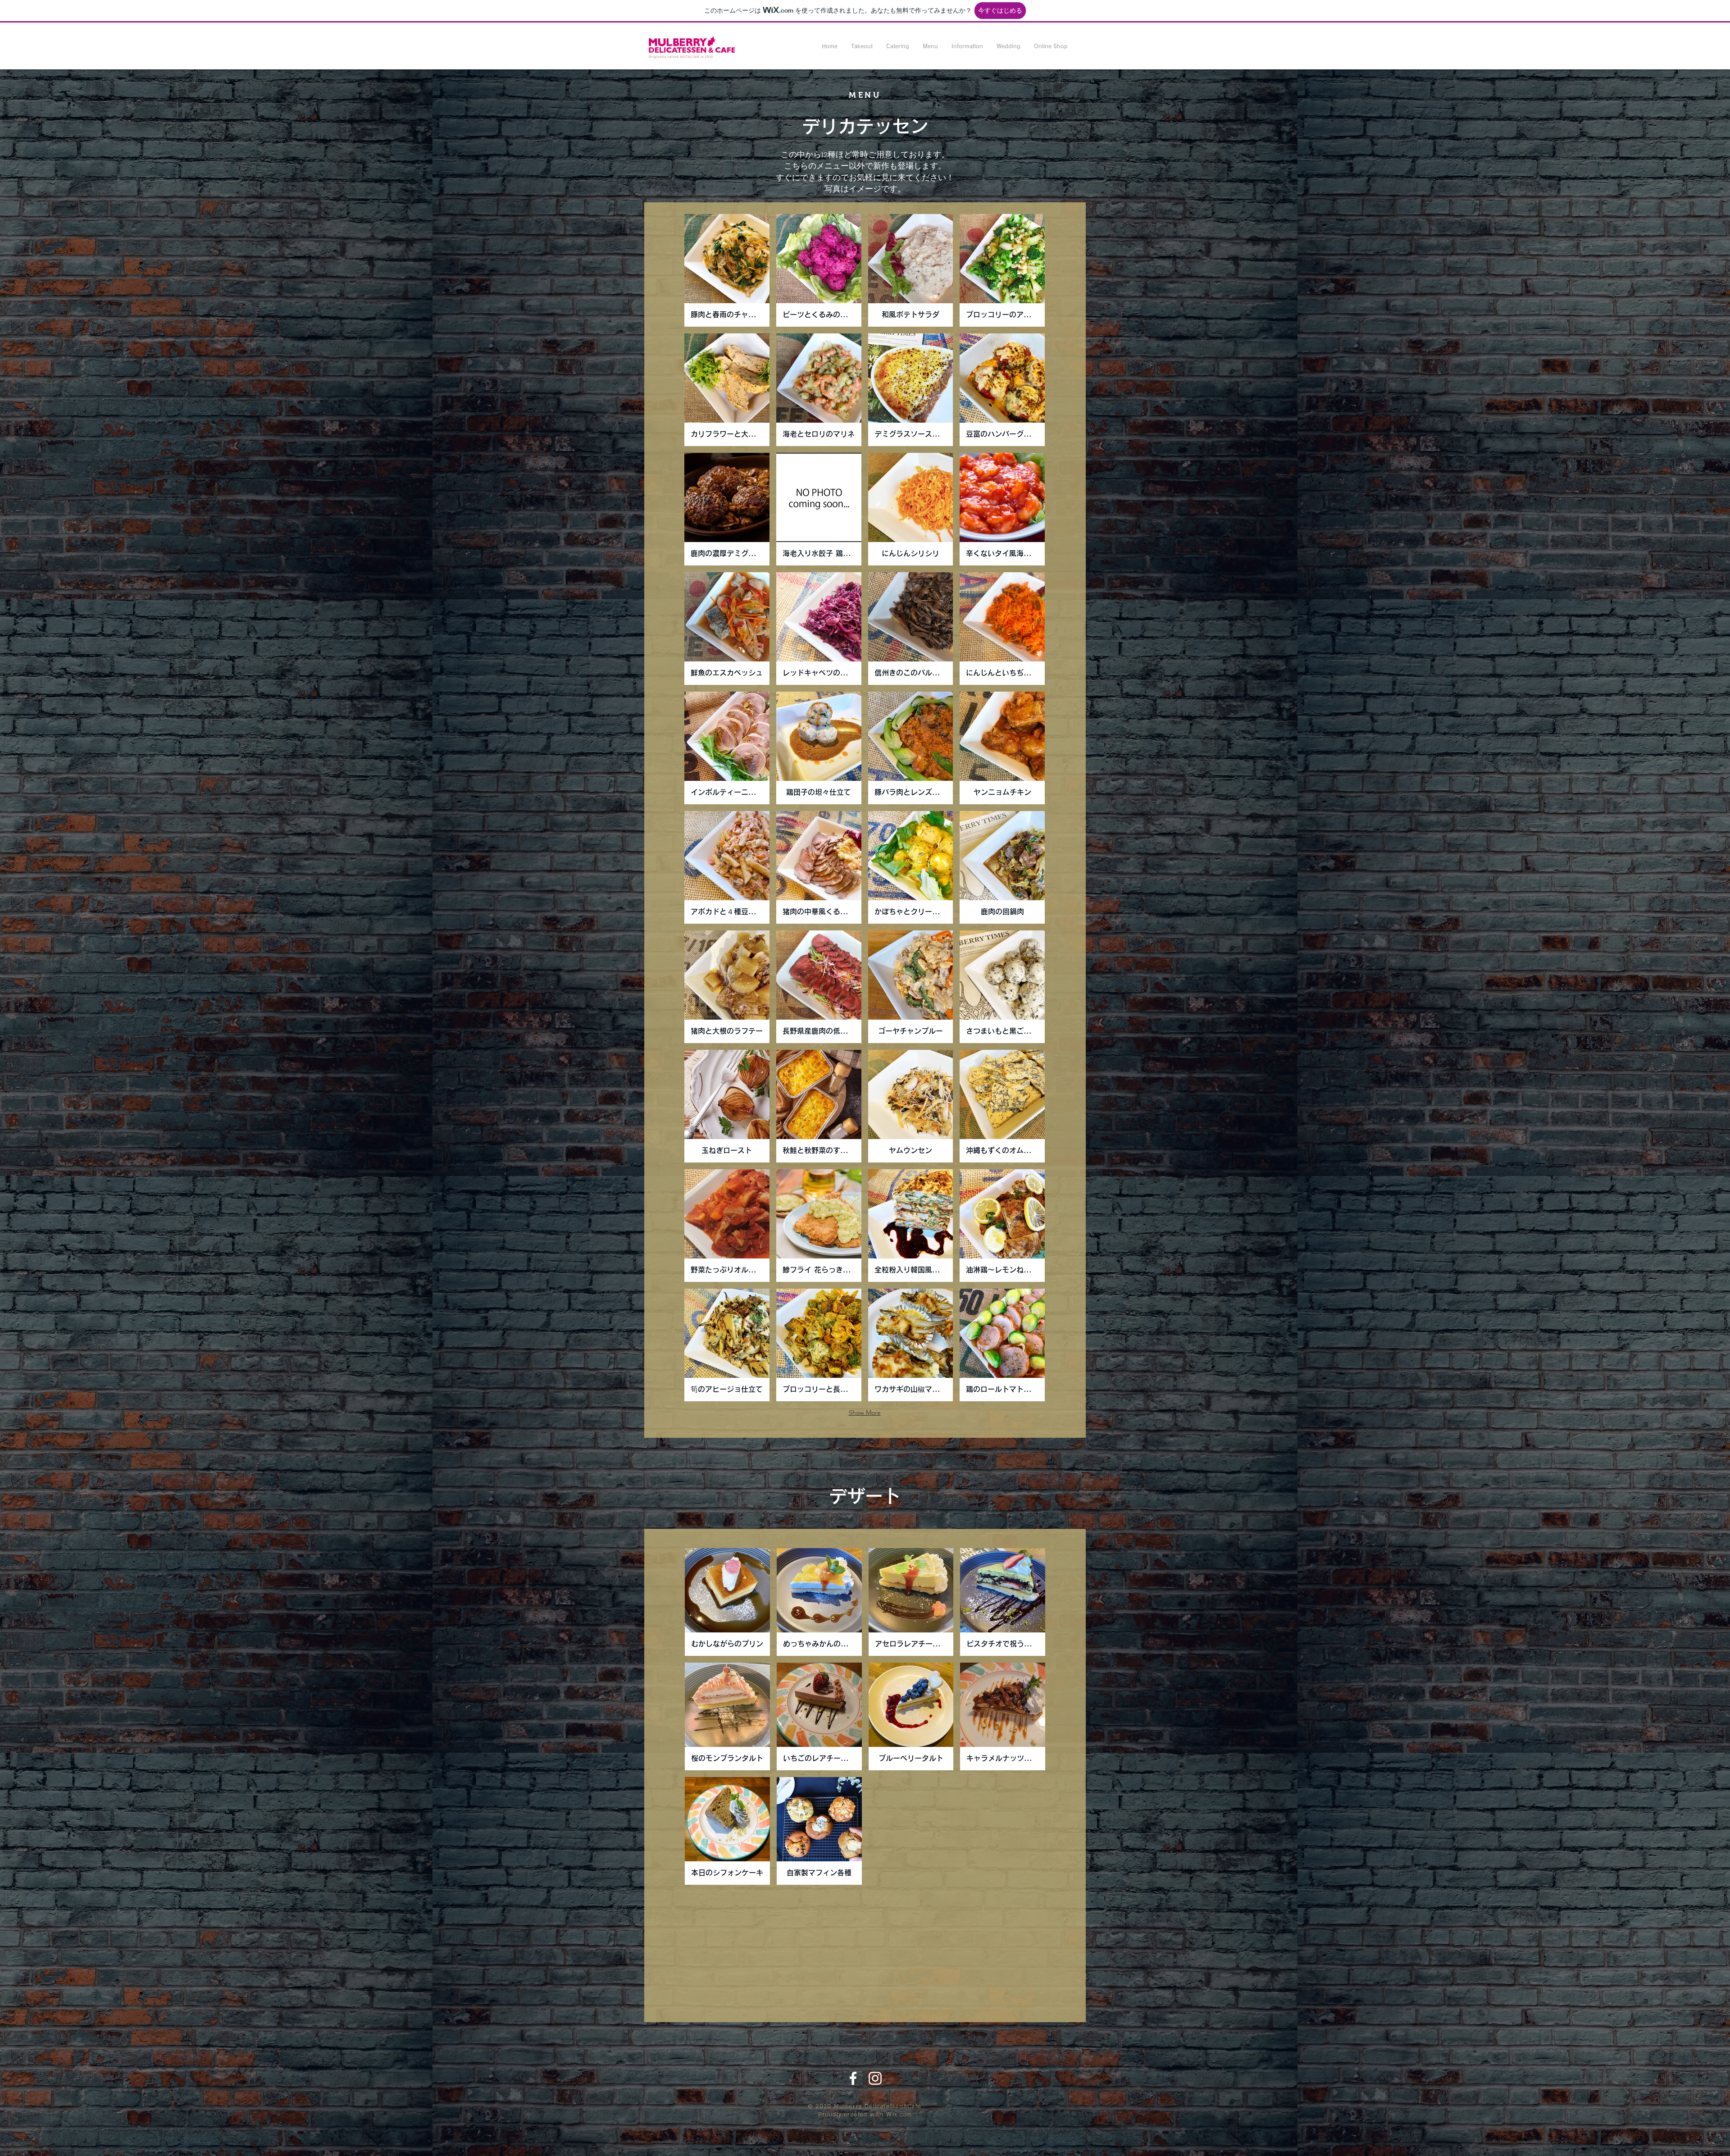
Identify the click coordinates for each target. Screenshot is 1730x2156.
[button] (862, 46)
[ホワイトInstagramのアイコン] (875, 2078)
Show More (865, 1413)
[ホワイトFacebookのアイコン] (853, 2078)
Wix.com (899, 2115)
